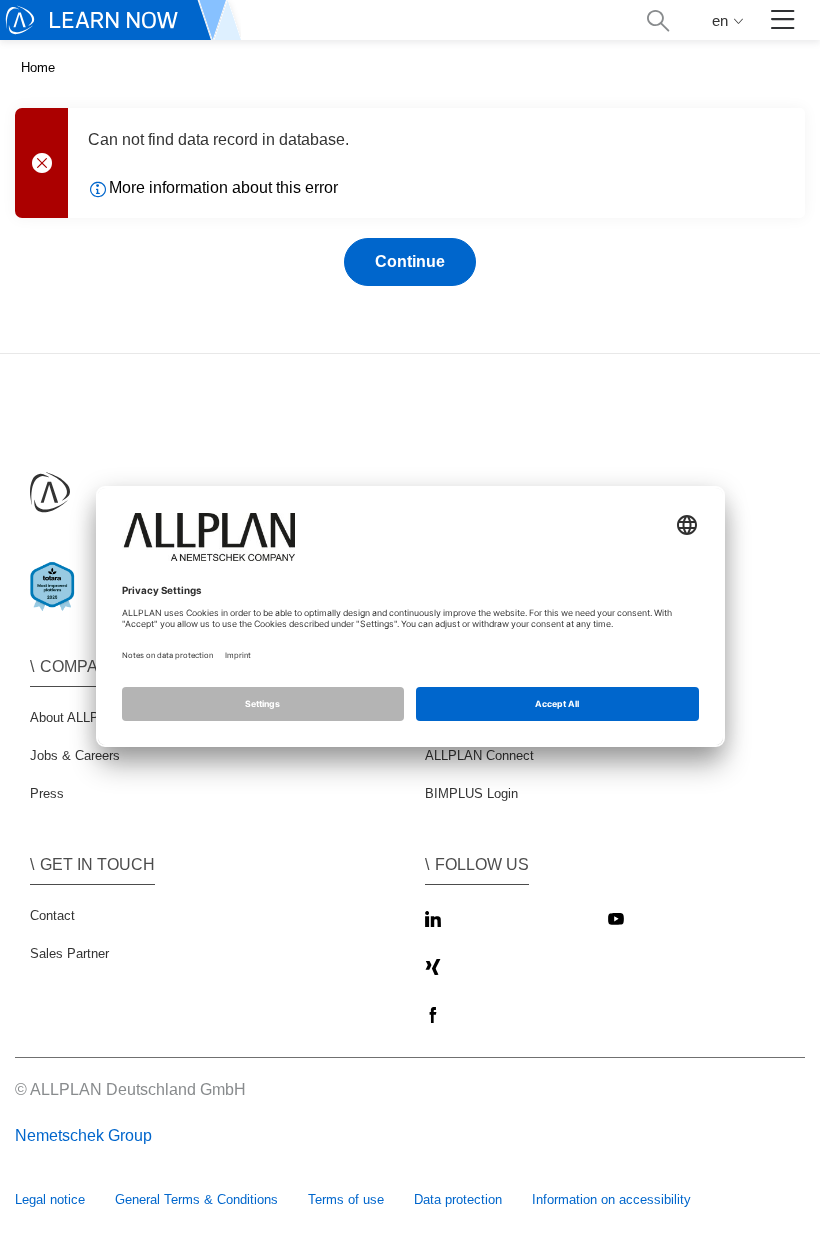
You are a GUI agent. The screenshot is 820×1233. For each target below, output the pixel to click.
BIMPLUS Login (471, 793)
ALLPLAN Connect (479, 755)
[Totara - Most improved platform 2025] (56, 603)
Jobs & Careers (75, 755)
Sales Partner (69, 953)
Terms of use (346, 1199)
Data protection (458, 1199)
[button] (657, 20)
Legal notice (50, 1199)
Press (47, 793)
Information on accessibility (611, 1199)
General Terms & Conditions (196, 1199)
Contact (52, 915)
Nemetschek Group (83, 1135)
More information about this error (223, 187)
